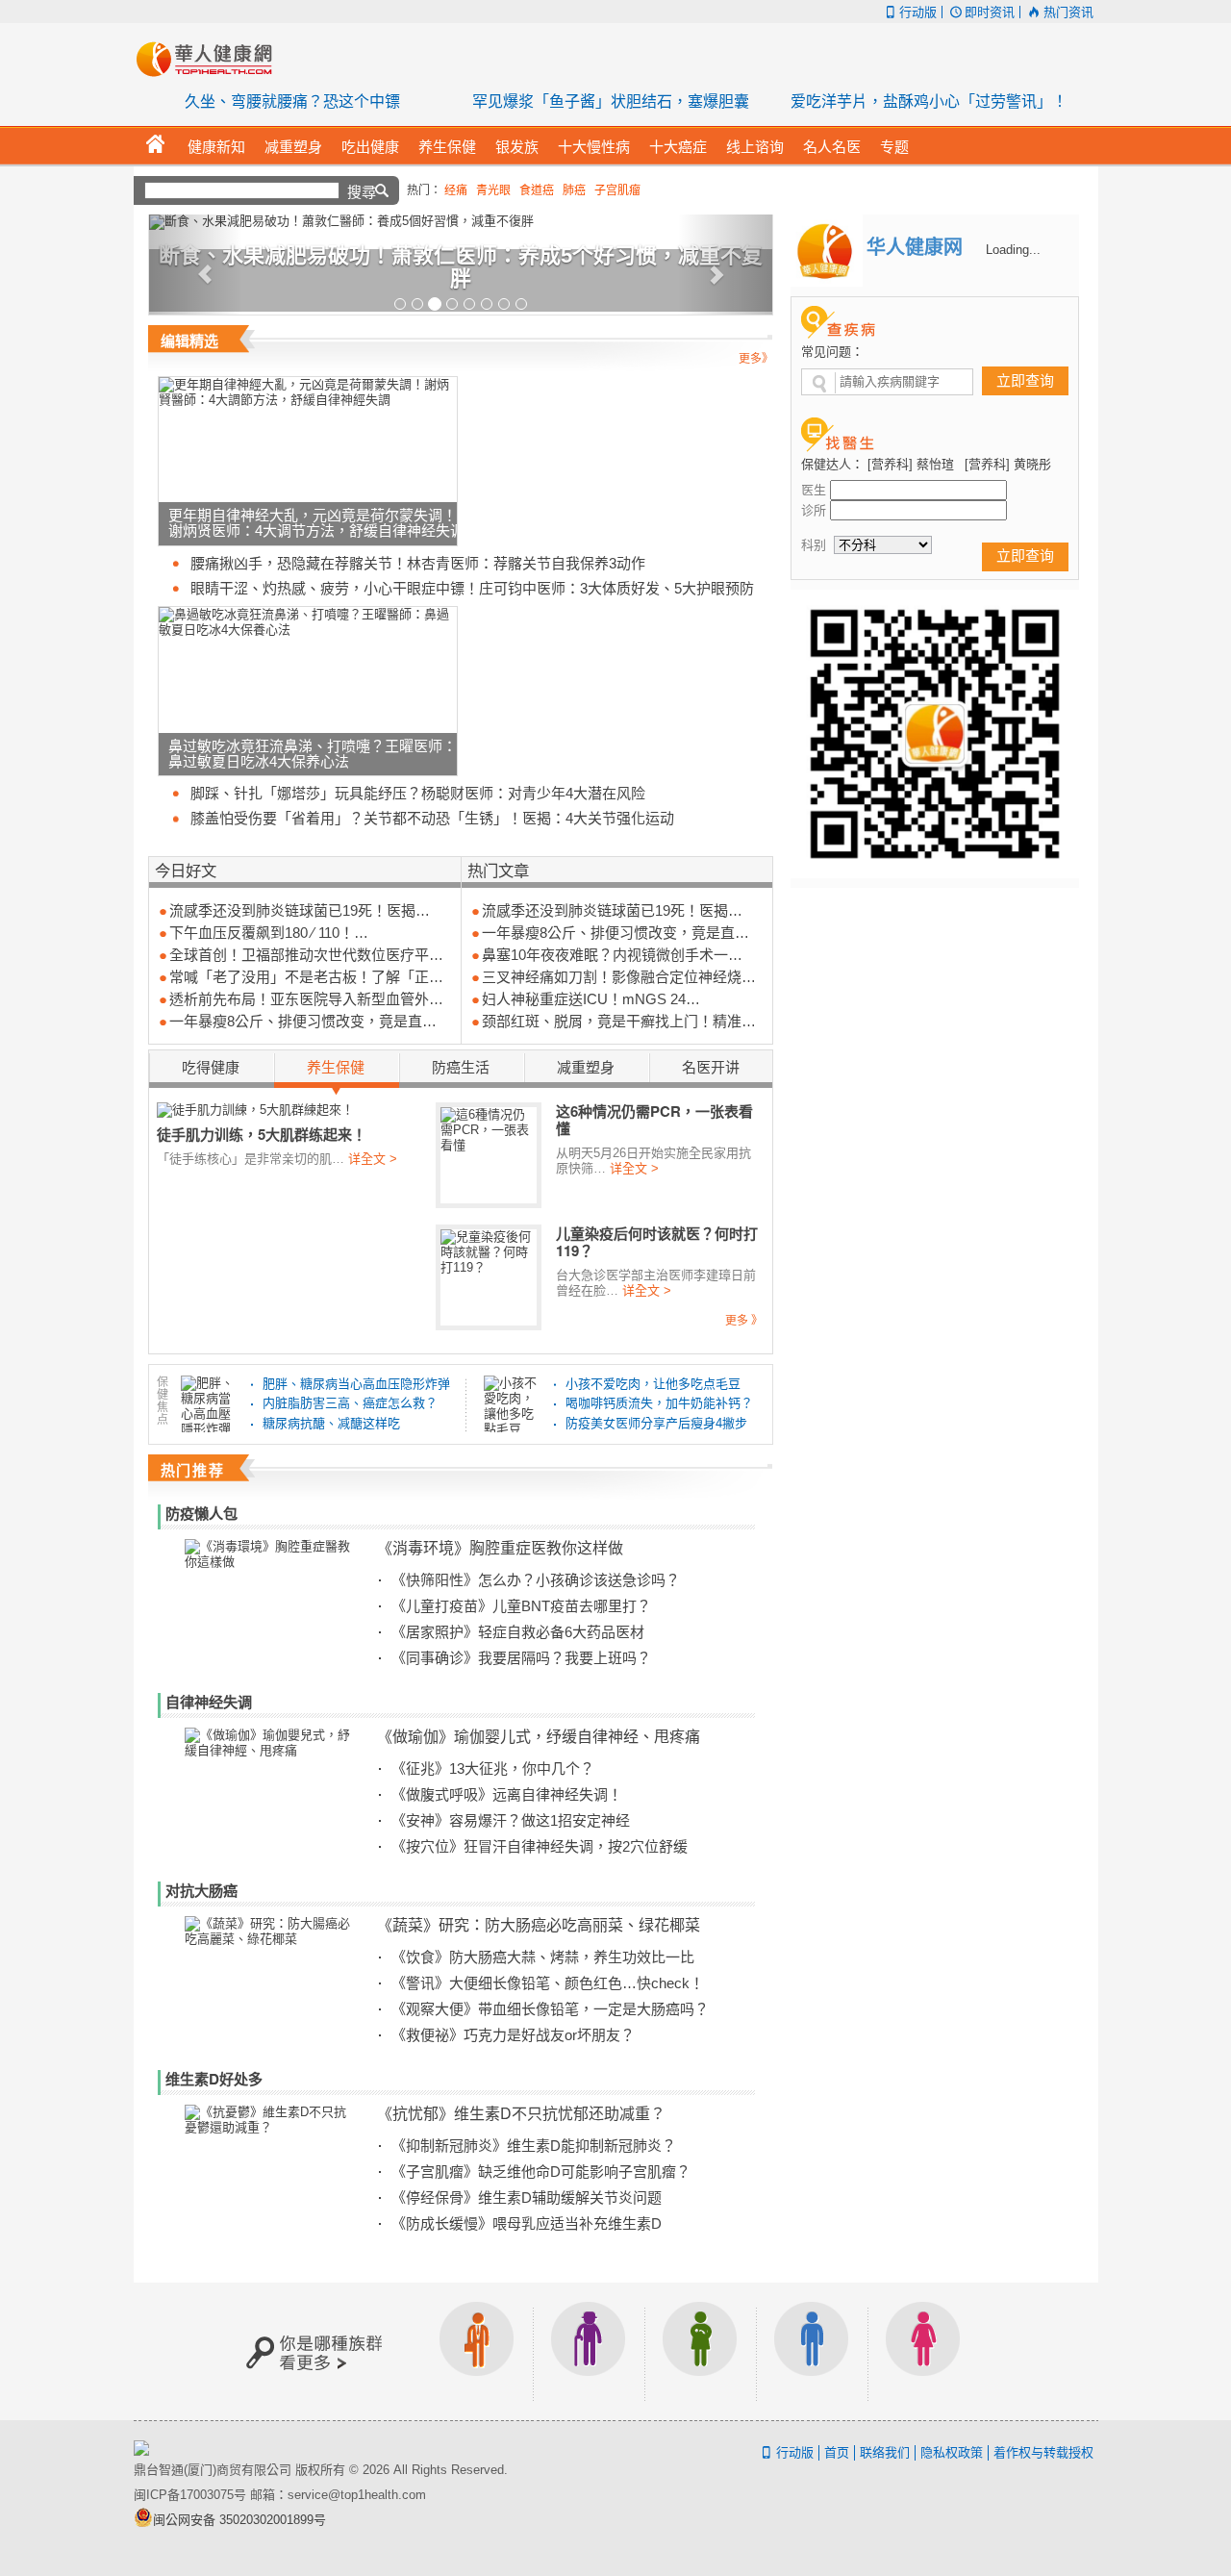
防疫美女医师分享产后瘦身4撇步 (656, 1423)
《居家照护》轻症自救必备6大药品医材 (518, 1632)
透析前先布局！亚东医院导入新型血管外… (306, 999)
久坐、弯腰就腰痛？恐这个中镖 (292, 101)
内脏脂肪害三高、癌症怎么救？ (350, 1403)
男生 (812, 2351)
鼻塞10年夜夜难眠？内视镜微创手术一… (612, 955)
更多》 (756, 359)
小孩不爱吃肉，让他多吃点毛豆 (653, 1384)
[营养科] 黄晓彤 (1008, 464)
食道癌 (537, 190)
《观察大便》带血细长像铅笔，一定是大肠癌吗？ (550, 2009)
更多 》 (744, 1321)
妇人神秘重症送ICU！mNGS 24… (591, 999)
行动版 (918, 12)
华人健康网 (211, 59)
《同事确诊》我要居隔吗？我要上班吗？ (521, 1658)
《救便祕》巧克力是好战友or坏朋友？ (513, 2035)
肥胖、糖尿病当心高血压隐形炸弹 (356, 1384)
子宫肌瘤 (617, 190)
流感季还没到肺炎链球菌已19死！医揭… (300, 910)
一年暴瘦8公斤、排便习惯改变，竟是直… (303, 1021)
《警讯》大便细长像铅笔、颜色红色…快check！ (548, 1983)
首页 (837, 2452)
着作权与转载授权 (1043, 2452)
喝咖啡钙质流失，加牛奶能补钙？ (659, 1403)
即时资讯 (990, 12)
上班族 (477, 2351)
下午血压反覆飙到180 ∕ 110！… (269, 933)
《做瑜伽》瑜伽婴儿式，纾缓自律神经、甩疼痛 (539, 1736)
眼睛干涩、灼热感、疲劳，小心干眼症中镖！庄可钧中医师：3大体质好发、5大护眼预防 (472, 588)
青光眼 (493, 190)
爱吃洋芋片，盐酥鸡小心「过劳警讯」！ (929, 101)
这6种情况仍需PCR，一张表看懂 (654, 1120)
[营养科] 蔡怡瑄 (911, 464)
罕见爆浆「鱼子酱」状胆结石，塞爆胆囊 (611, 101)
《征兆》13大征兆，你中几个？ (493, 1768)
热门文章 (498, 870)
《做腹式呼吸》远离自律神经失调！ (507, 1794)
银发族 (589, 2351)
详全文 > (373, 1159)
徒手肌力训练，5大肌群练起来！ (262, 1134)
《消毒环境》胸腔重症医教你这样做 (500, 1547)
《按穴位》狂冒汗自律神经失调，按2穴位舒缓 (540, 1846)
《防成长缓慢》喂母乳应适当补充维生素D (527, 2223)
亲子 (700, 2351)
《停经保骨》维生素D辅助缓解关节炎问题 (527, 2197)
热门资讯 (1068, 12)
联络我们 (885, 2452)
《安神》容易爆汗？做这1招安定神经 (511, 1820)
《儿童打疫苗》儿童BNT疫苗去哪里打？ (521, 1606)
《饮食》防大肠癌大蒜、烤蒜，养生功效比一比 (543, 1957)
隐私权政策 (952, 2452)
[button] (196, 265)
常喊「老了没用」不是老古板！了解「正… (306, 977)
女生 (923, 2351)
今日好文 (186, 870)
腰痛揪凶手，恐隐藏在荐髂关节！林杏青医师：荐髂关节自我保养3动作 (418, 563)
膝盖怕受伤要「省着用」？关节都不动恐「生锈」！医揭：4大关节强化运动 (432, 818)
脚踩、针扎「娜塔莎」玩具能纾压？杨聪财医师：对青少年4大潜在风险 (418, 793)
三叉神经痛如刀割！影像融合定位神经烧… (619, 977)
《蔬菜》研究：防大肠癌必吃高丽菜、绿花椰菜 (539, 1924)
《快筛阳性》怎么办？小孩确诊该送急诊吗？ (536, 1580)
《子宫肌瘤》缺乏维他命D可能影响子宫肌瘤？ (541, 2172)
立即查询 (1025, 380)
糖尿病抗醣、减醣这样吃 (331, 1423)
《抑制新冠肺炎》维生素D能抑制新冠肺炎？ (534, 2146)
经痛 (456, 190)
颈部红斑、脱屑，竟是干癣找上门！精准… (619, 1021)
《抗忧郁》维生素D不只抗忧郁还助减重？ (521, 2113)
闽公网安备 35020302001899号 (239, 2520)
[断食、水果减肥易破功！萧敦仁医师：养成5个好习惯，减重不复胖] (461, 222)
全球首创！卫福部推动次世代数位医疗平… (306, 955)
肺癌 (574, 190)
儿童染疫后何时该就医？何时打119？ (657, 1242)
